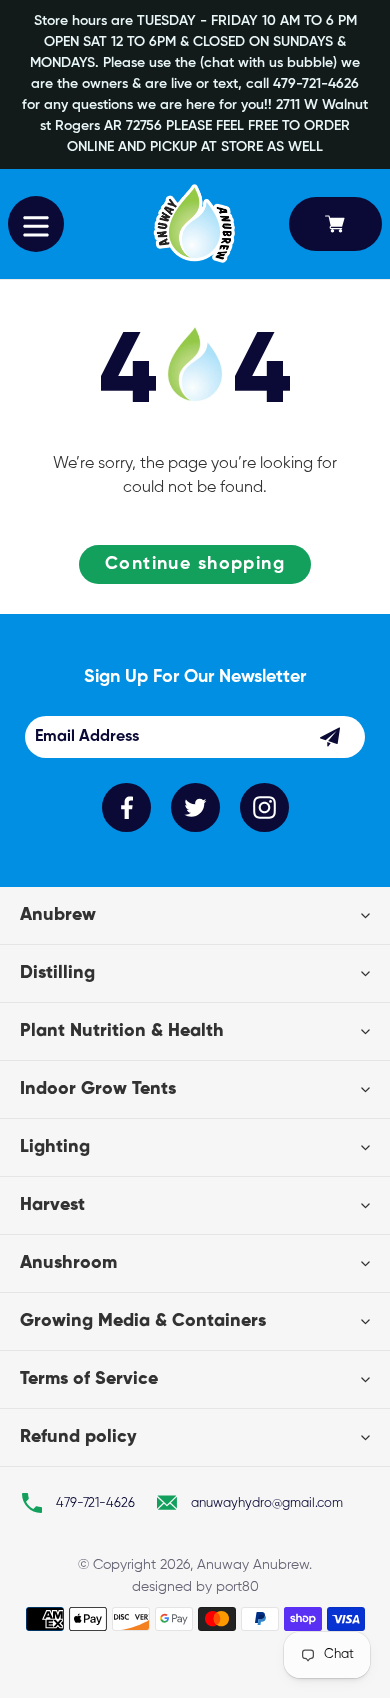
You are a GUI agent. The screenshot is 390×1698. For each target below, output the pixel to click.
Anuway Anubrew (253, 1565)
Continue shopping (195, 564)
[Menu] (36, 224)
